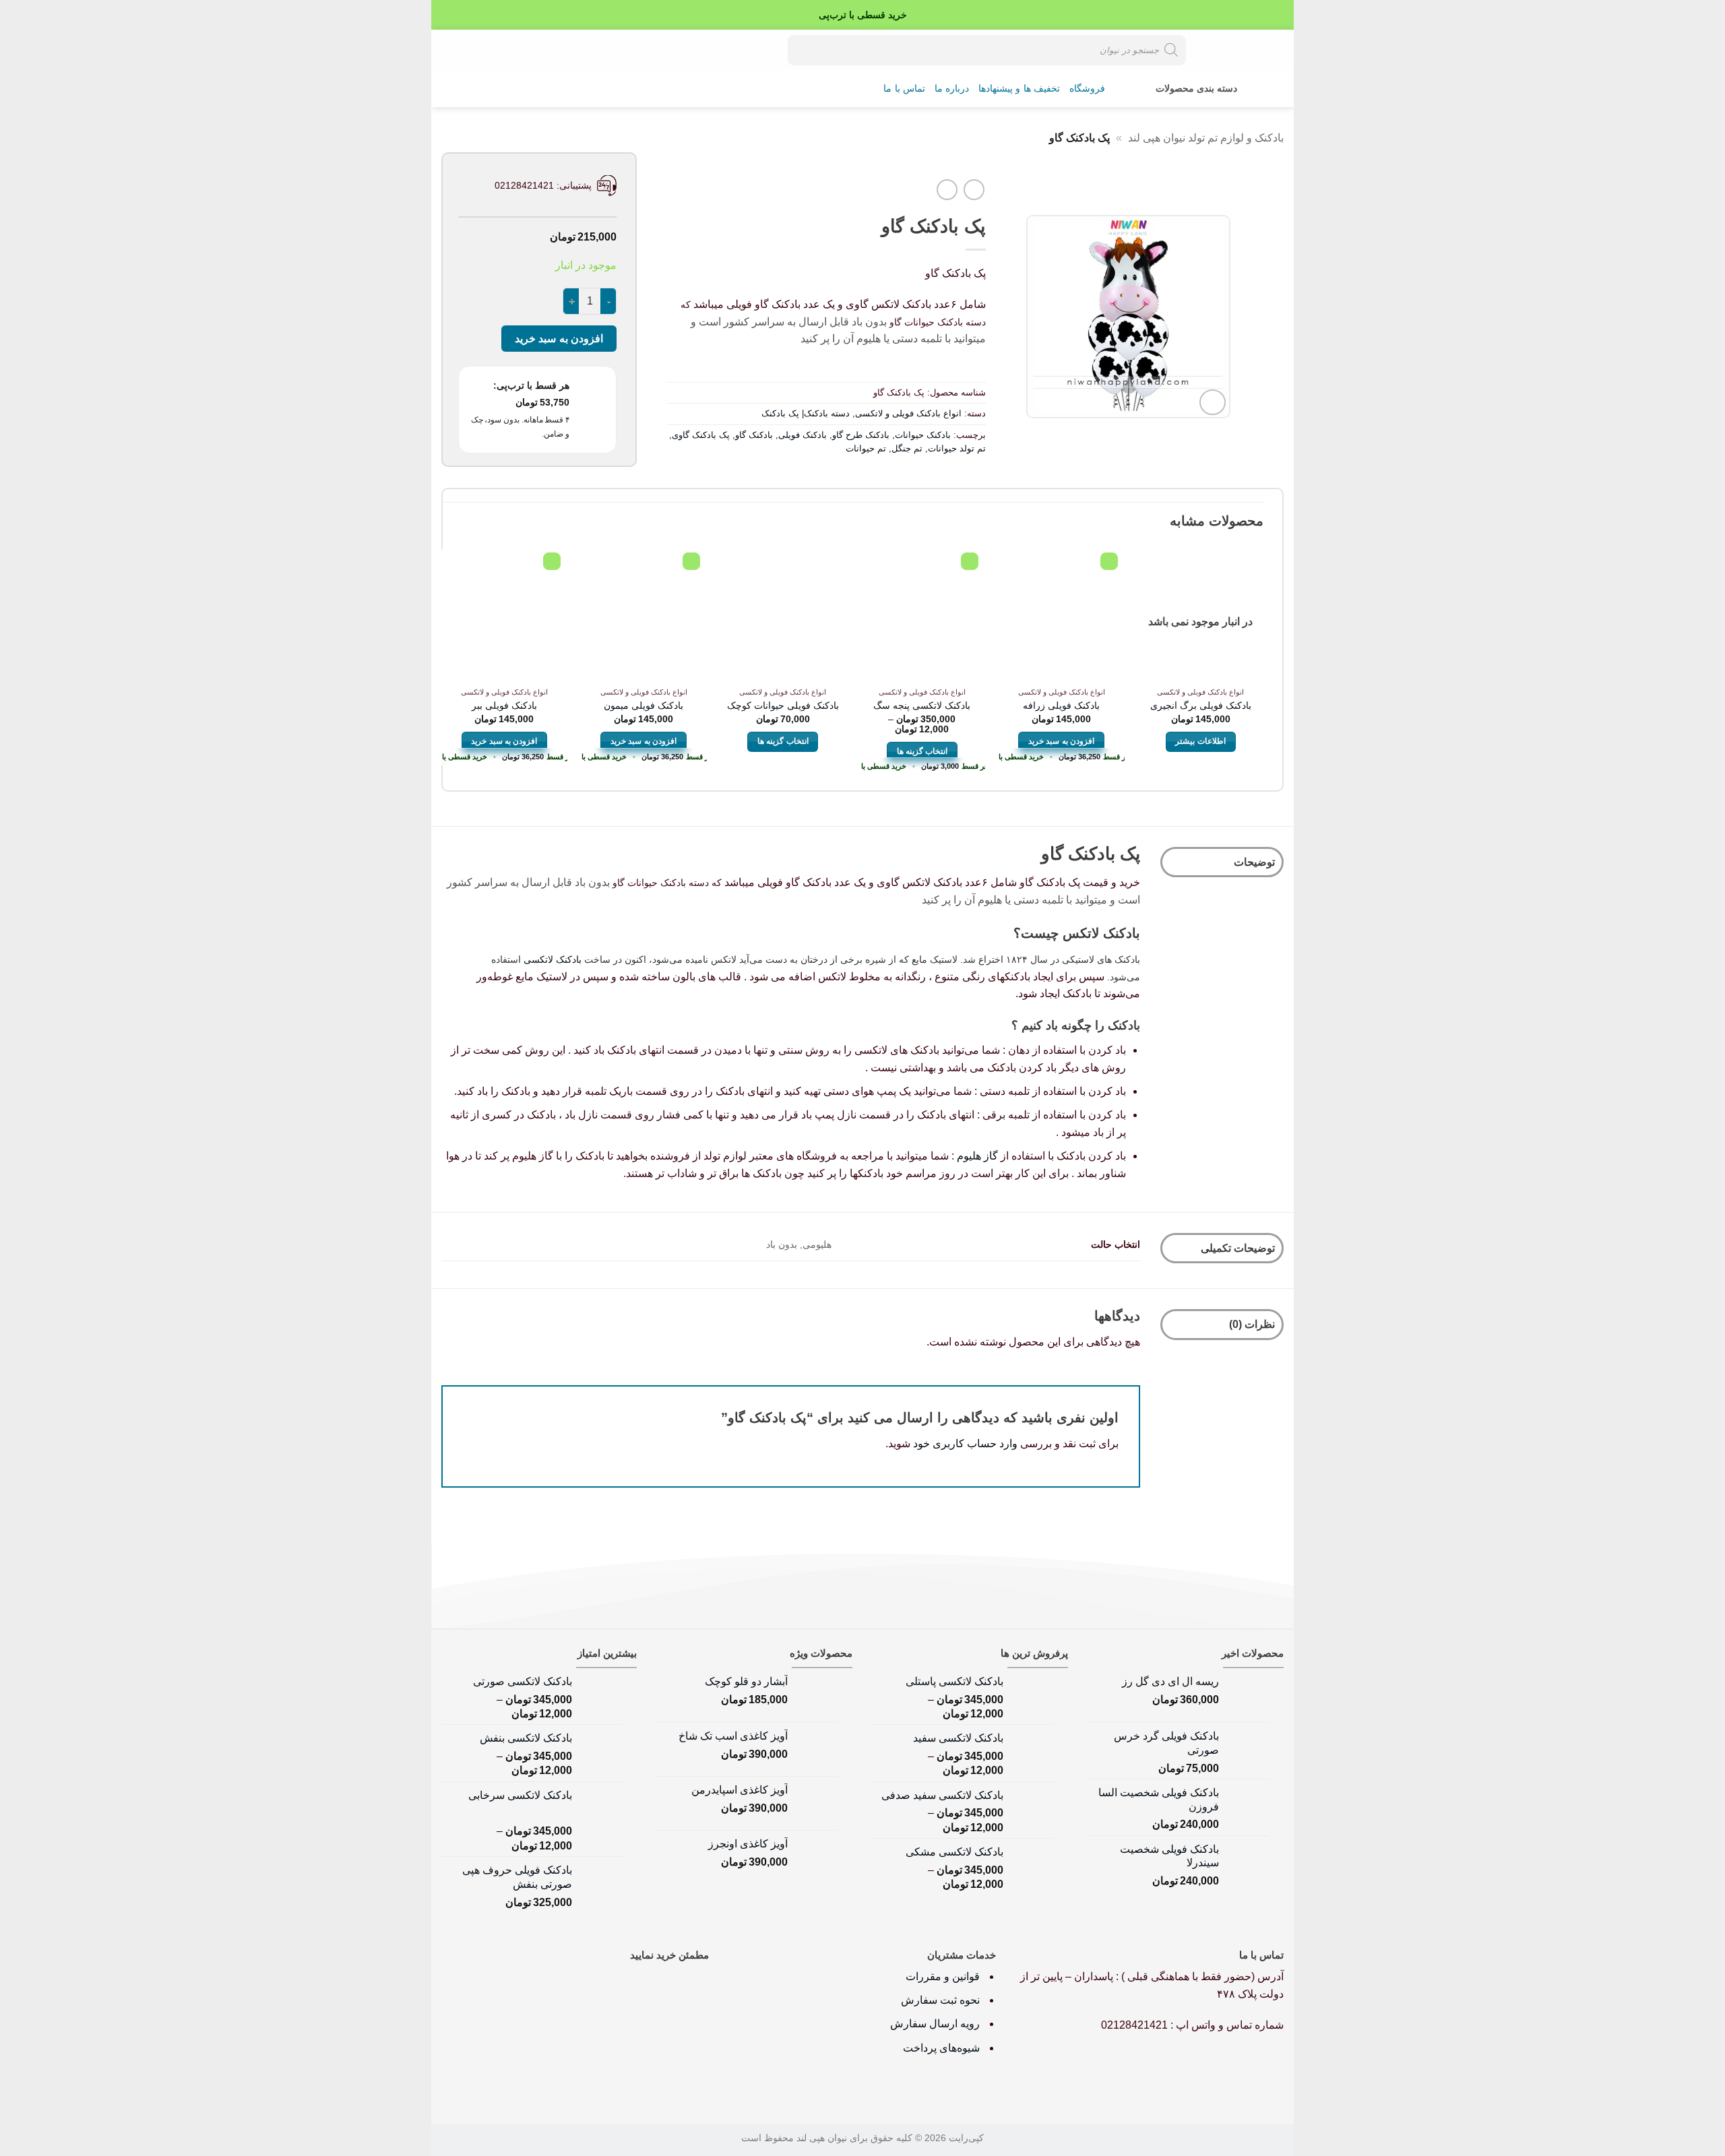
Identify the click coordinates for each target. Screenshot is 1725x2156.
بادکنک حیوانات (923, 435)
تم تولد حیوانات (957, 448)
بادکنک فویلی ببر (504, 705)
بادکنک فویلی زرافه (1061, 705)
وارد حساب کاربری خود (965, 1444)
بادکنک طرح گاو (861, 435)
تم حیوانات (866, 448)
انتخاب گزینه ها (922, 751)
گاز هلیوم (977, 1156)
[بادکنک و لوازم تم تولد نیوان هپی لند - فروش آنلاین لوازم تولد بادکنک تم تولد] (1236, 50)
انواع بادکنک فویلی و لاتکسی (908, 413)
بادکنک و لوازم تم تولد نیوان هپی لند (1206, 138)
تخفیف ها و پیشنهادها (1019, 89)
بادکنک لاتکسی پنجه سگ (922, 705)
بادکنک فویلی (803, 435)
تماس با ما (904, 89)
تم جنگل (907, 448)
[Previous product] (947, 190)
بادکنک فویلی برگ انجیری (1201, 705)
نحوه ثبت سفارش (940, 2000)
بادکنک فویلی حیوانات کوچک (783, 705)
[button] (496, 50)
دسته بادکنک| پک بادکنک (806, 413)
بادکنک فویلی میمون (644, 705)
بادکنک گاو (754, 435)
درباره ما (952, 89)
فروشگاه (1087, 89)
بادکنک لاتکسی (553, 959)
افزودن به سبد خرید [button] (1061, 741)
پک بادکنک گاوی (701, 435)
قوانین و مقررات (944, 1976)
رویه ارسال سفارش (935, 2024)
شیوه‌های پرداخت (941, 2048)
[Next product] (974, 190)
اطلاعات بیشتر (1200, 741)
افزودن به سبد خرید (559, 339)
